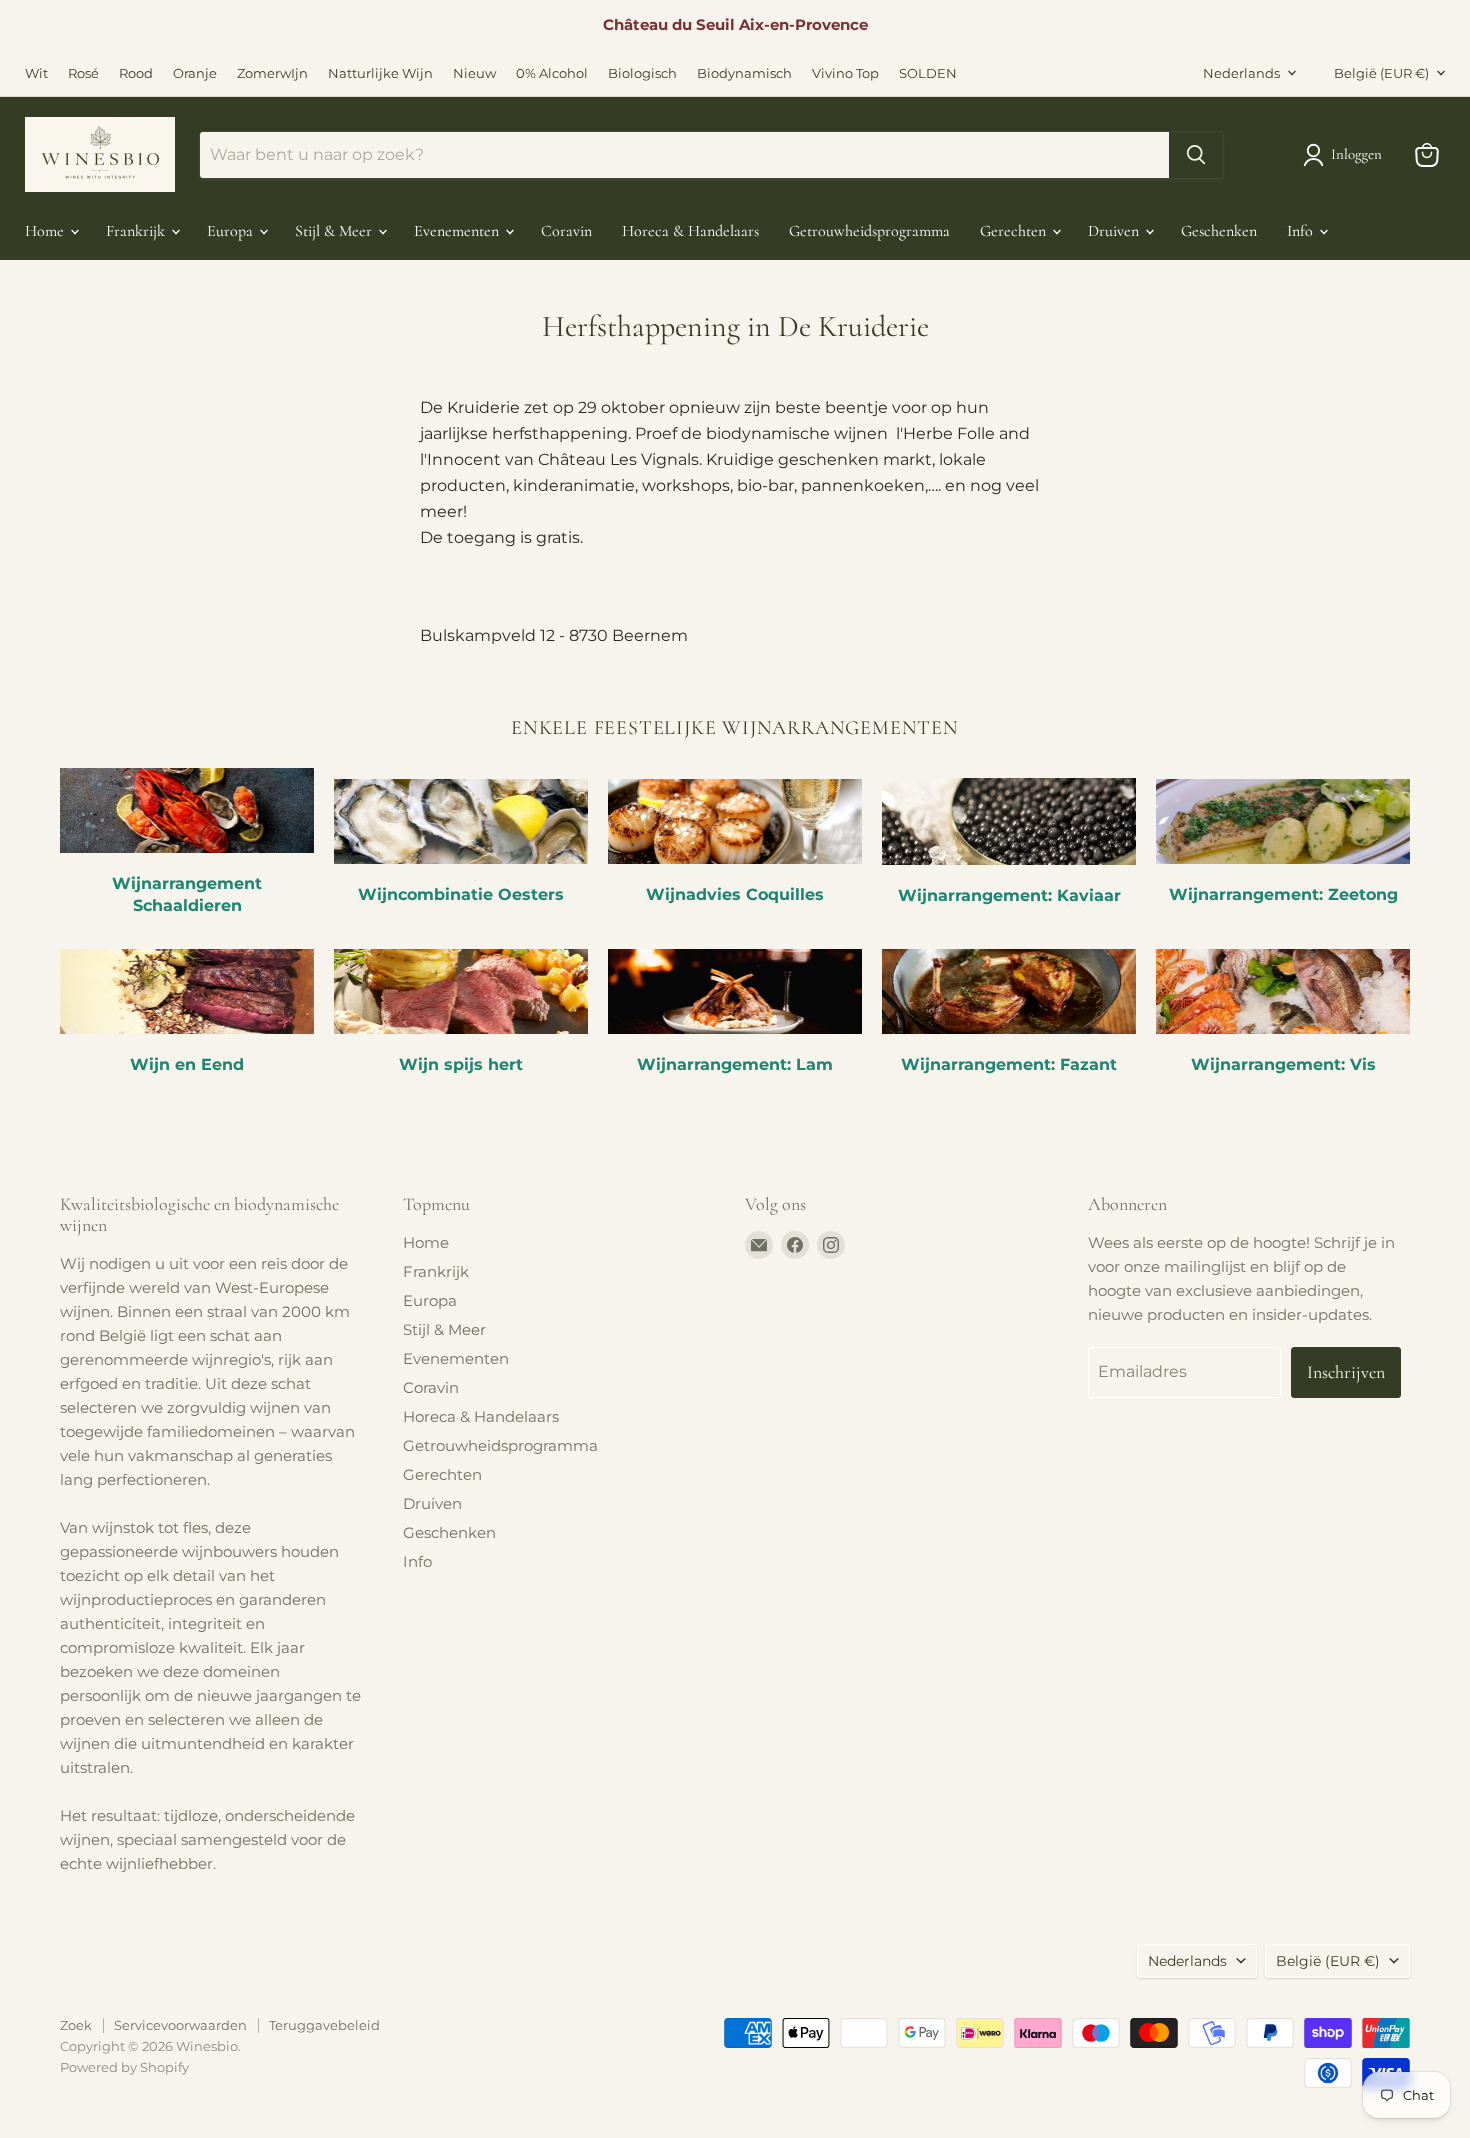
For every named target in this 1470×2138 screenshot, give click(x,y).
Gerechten (1015, 231)
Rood (136, 73)
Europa (232, 231)
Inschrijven (1346, 1372)
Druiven (1115, 231)
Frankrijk (137, 231)
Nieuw (474, 73)
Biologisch (642, 73)
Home (46, 231)
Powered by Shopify (124, 2067)
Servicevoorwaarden (180, 2025)
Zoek (76, 2025)
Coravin (566, 231)
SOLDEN (928, 73)
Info (1302, 231)
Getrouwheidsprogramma (869, 231)
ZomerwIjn (272, 73)
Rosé (83, 73)
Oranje (195, 73)
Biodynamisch (744, 73)
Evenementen (458, 231)
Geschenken (1219, 231)
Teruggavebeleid (324, 2025)
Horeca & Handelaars (690, 231)
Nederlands (1241, 73)
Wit (36, 73)
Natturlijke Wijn (380, 73)
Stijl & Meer (335, 231)
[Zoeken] (1196, 155)
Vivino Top (845, 73)
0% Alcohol (552, 73)
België (1381, 73)
